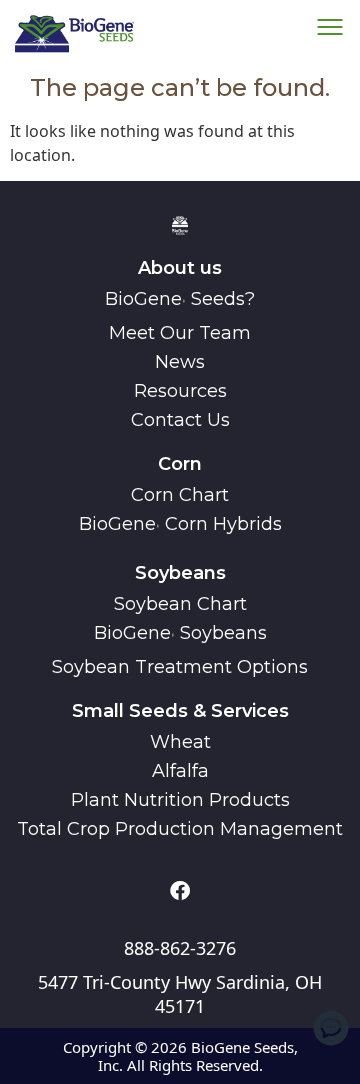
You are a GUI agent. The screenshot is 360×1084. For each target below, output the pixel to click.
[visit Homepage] (180, 224)
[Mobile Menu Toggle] (331, 1028)
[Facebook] (180, 891)
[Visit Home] (75, 32)
